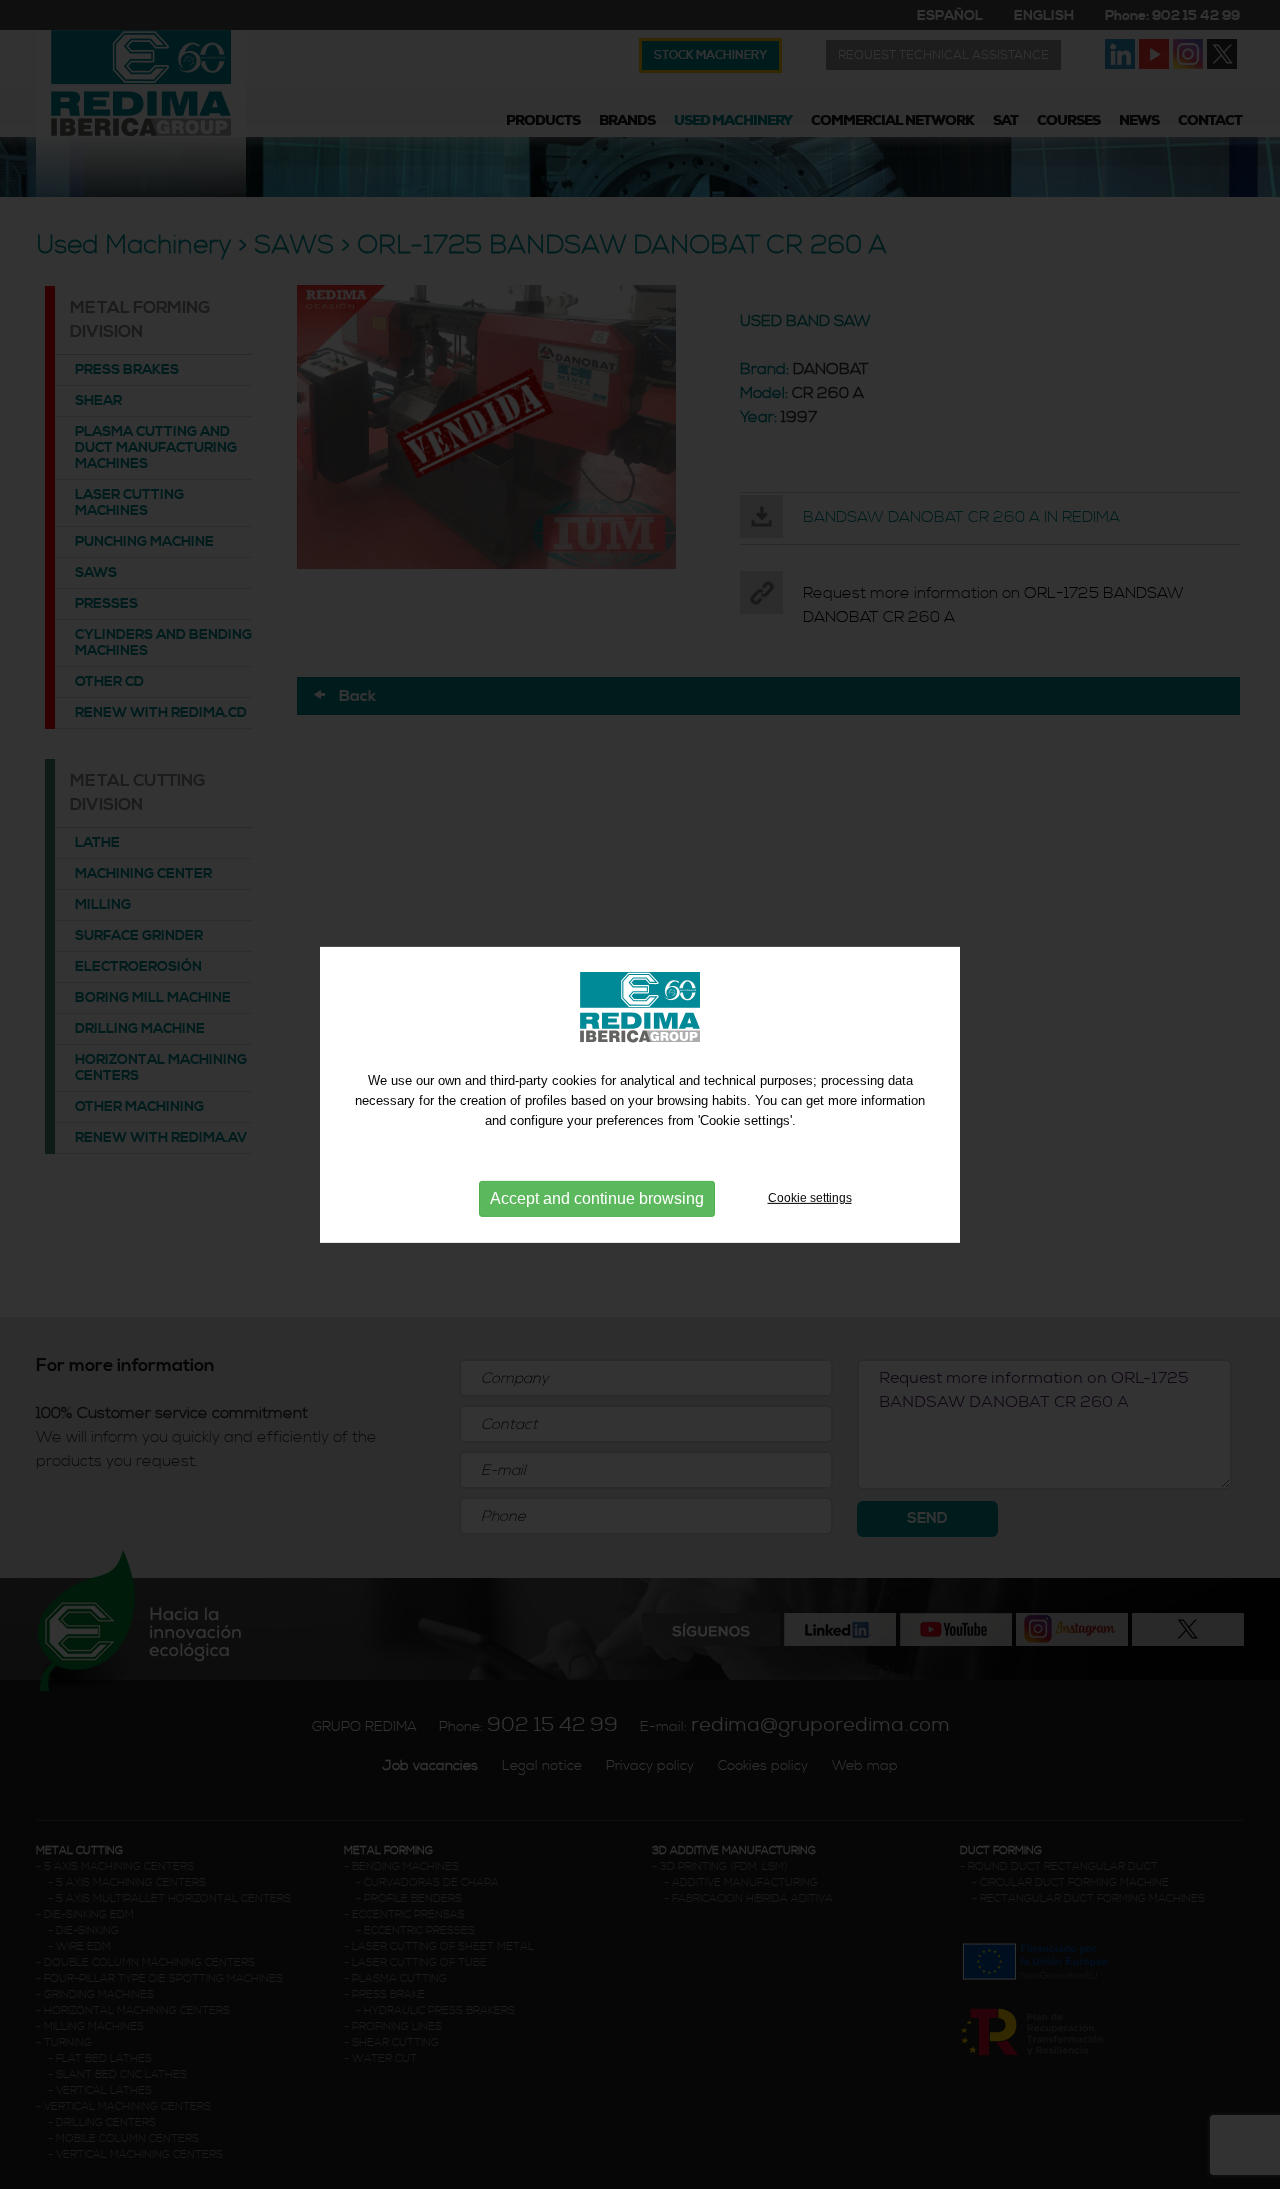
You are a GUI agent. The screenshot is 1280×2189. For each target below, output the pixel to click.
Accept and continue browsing (597, 1198)
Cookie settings (810, 1198)
